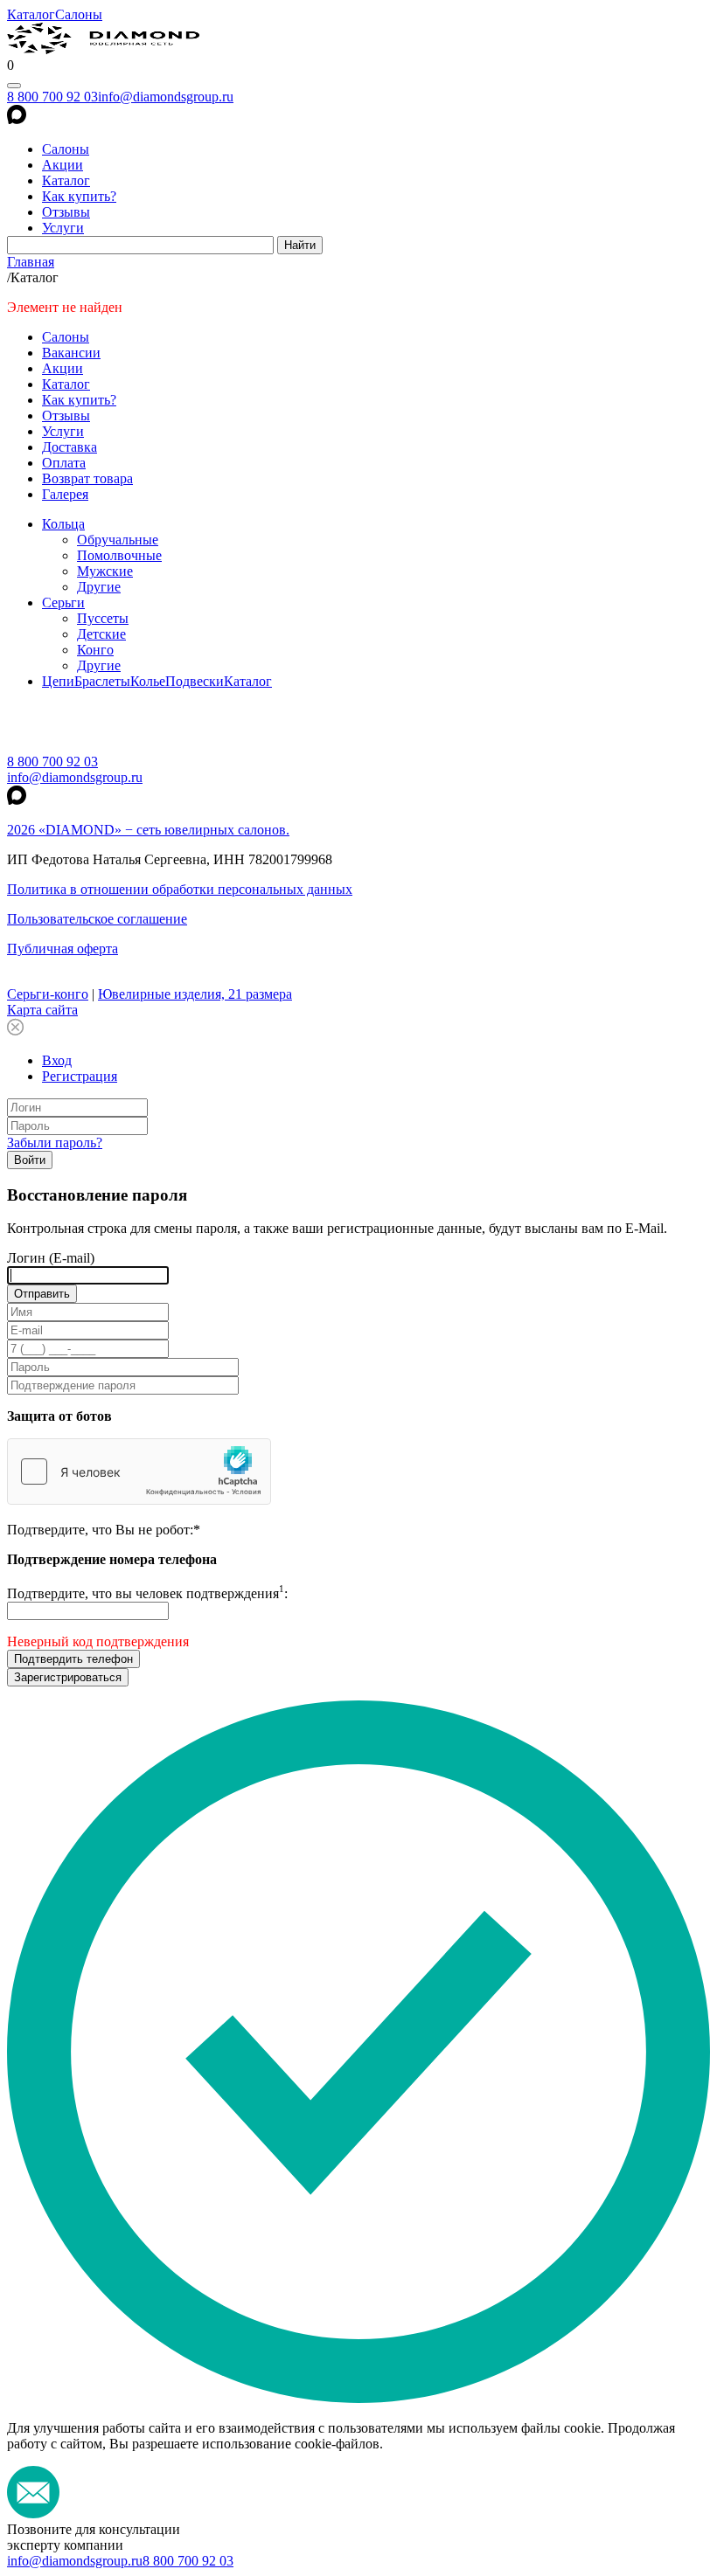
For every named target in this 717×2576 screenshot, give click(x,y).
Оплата (64, 463)
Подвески (195, 681)
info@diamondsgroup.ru (166, 97)
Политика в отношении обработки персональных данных (180, 889)
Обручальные (118, 540)
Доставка (70, 447)
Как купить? (79, 196)
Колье (148, 681)
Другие (99, 587)
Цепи (58, 681)
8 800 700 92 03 (52, 97)
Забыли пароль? (55, 1143)
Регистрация (80, 1076)
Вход (57, 1060)
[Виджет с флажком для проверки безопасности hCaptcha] (139, 1472)
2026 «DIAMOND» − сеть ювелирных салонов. (148, 830)
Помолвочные (119, 555)
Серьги (63, 602)
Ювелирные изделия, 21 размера (195, 994)
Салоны (79, 14)
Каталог (31, 14)
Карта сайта (42, 1010)
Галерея (65, 494)
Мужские (105, 571)
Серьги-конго (48, 994)
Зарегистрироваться (68, 1677)
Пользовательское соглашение (97, 919)
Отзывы (66, 212)
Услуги (63, 228)
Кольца (63, 524)
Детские (101, 634)
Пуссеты (103, 618)
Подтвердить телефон (73, 1659)
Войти (30, 1160)
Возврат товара (87, 478)
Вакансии (71, 353)
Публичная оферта (63, 949)
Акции (63, 165)
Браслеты (102, 681)
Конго (95, 650)
